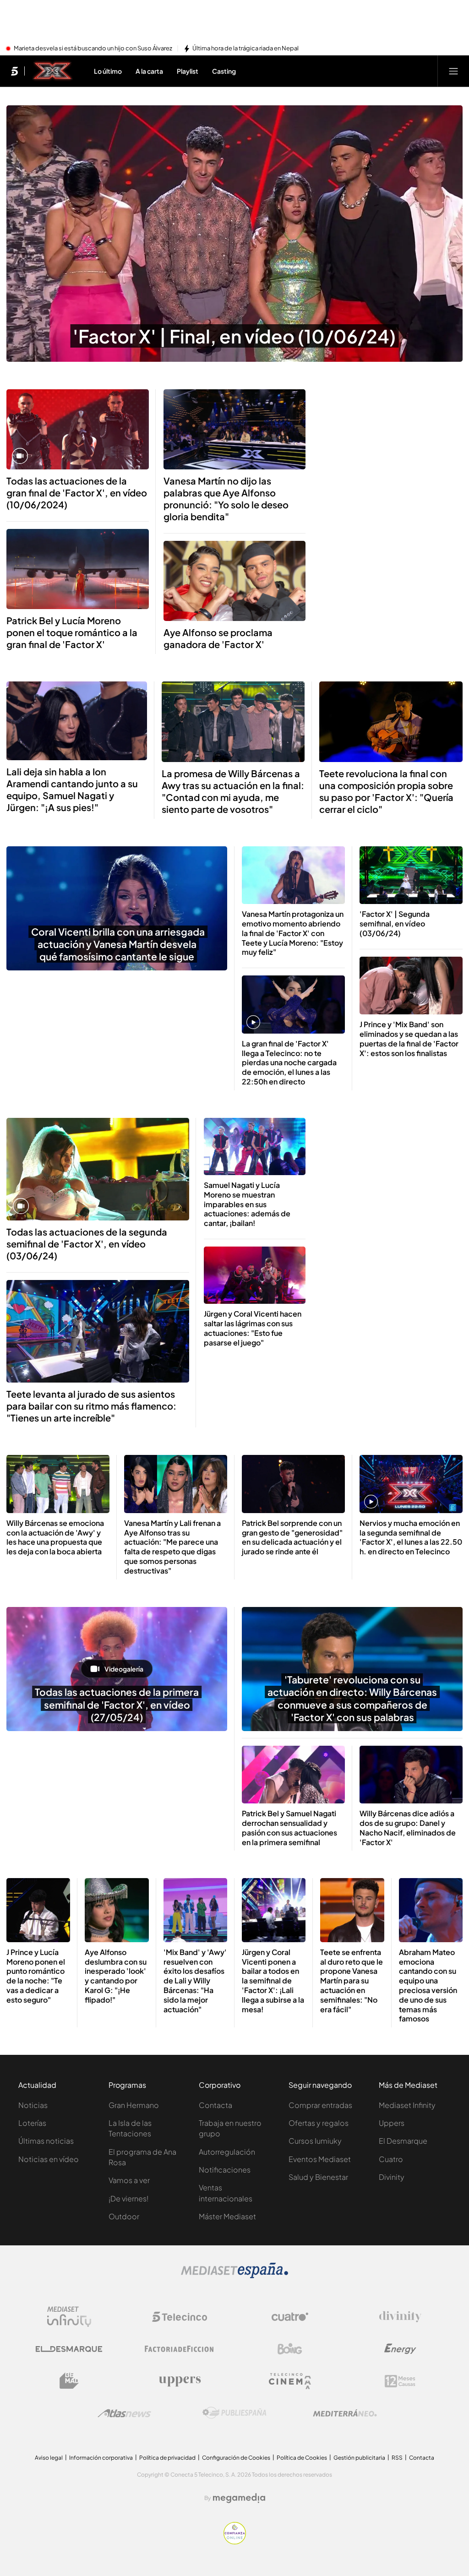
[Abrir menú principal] (453, 71)
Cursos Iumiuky (315, 2141)
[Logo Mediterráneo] (345, 2413)
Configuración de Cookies (236, 2458)
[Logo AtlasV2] (124, 2413)
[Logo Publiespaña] (234, 2413)
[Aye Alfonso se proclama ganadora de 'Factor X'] (235, 581)
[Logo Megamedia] (239, 2498)
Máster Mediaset (227, 2216)
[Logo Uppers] (180, 2381)
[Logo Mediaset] (234, 2276)
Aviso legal (49, 2458)
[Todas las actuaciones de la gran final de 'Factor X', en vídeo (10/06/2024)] (78, 429)
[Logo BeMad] (69, 2381)
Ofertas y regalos (319, 2123)
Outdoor (124, 2216)
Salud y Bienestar (318, 2177)
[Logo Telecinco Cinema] (290, 2381)
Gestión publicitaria (359, 2458)
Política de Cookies (302, 2458)
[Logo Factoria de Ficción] (180, 2349)
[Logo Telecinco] (180, 2317)
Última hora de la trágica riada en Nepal (245, 49)
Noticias (33, 2105)
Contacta (215, 2105)
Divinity (392, 2177)
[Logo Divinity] (400, 2317)
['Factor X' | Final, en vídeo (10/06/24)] (234, 234)
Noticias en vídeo (49, 2159)
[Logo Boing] (290, 2349)
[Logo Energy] (400, 2349)
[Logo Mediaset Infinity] (69, 2317)
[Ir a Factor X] (53, 71)
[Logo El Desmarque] (69, 2349)
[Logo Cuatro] (290, 2317)
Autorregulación (227, 2152)
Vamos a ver (129, 2180)
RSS (397, 2458)
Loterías (32, 2123)
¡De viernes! (128, 2198)
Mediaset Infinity (407, 2105)
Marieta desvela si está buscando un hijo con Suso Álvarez (93, 49)
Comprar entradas (320, 2105)
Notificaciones (225, 2170)
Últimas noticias (46, 2141)
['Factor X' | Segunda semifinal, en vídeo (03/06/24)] (411, 875)
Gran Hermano (134, 2105)
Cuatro (391, 2159)
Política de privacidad (167, 2458)
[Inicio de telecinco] (14, 71)
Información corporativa (101, 2458)
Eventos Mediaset (320, 2159)
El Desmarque (403, 2141)
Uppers (392, 2123)
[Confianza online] (235, 2542)
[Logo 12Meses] (400, 2381)
